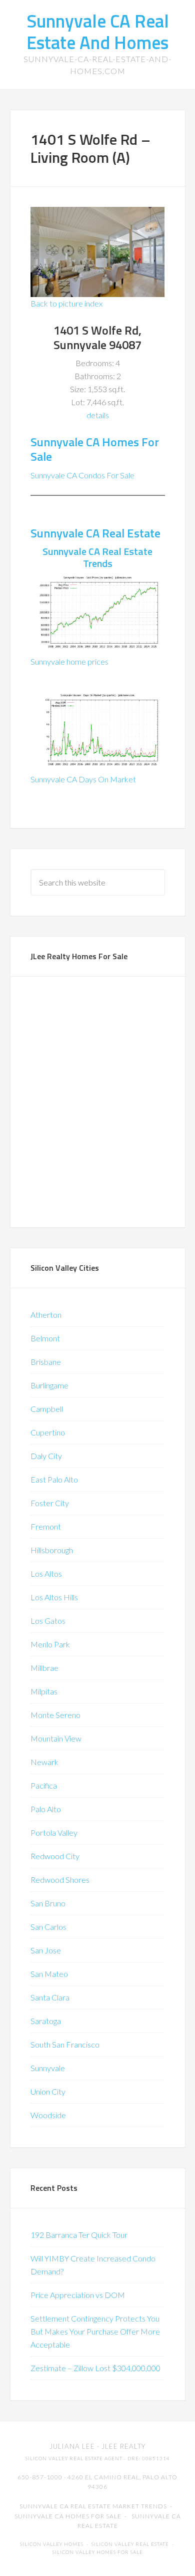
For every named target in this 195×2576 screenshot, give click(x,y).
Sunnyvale (48, 2068)
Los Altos (46, 1573)
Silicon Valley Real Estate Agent (74, 2459)
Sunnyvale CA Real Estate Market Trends (93, 2506)
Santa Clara (50, 1997)
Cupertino (48, 1432)
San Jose (46, 1950)
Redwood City (55, 1856)
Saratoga (46, 2021)
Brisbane (46, 1362)
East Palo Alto (54, 1479)
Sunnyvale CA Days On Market (83, 779)
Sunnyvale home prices (69, 661)
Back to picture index (66, 303)
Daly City (46, 1456)
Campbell (47, 1409)
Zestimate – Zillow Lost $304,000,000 (95, 2368)
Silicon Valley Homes (52, 2544)
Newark (44, 1762)
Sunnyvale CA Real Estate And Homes (98, 32)
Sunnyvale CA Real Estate (95, 533)
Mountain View (56, 1738)
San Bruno (48, 1903)
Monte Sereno (55, 1715)
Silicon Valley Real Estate (130, 2544)
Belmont (45, 1338)
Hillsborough (52, 1550)
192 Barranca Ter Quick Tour (79, 2235)
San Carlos (48, 1927)
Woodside (48, 2115)
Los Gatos (48, 1621)
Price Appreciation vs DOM (78, 2295)
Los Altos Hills (54, 1597)
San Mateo (49, 1974)
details (98, 415)
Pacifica (44, 1785)
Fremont (46, 1526)
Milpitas (44, 1691)
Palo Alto (46, 1809)
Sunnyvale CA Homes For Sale (95, 449)
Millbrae (44, 1668)
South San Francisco (65, 2044)
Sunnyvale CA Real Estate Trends (97, 557)
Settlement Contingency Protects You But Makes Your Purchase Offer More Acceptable (95, 2331)
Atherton (46, 1315)
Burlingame (49, 1385)
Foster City (50, 1503)
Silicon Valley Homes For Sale (98, 2552)
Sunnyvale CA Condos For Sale (82, 475)
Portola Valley (54, 1832)
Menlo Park (50, 1644)
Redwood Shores (60, 1880)
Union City (48, 2091)
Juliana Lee (72, 2446)
